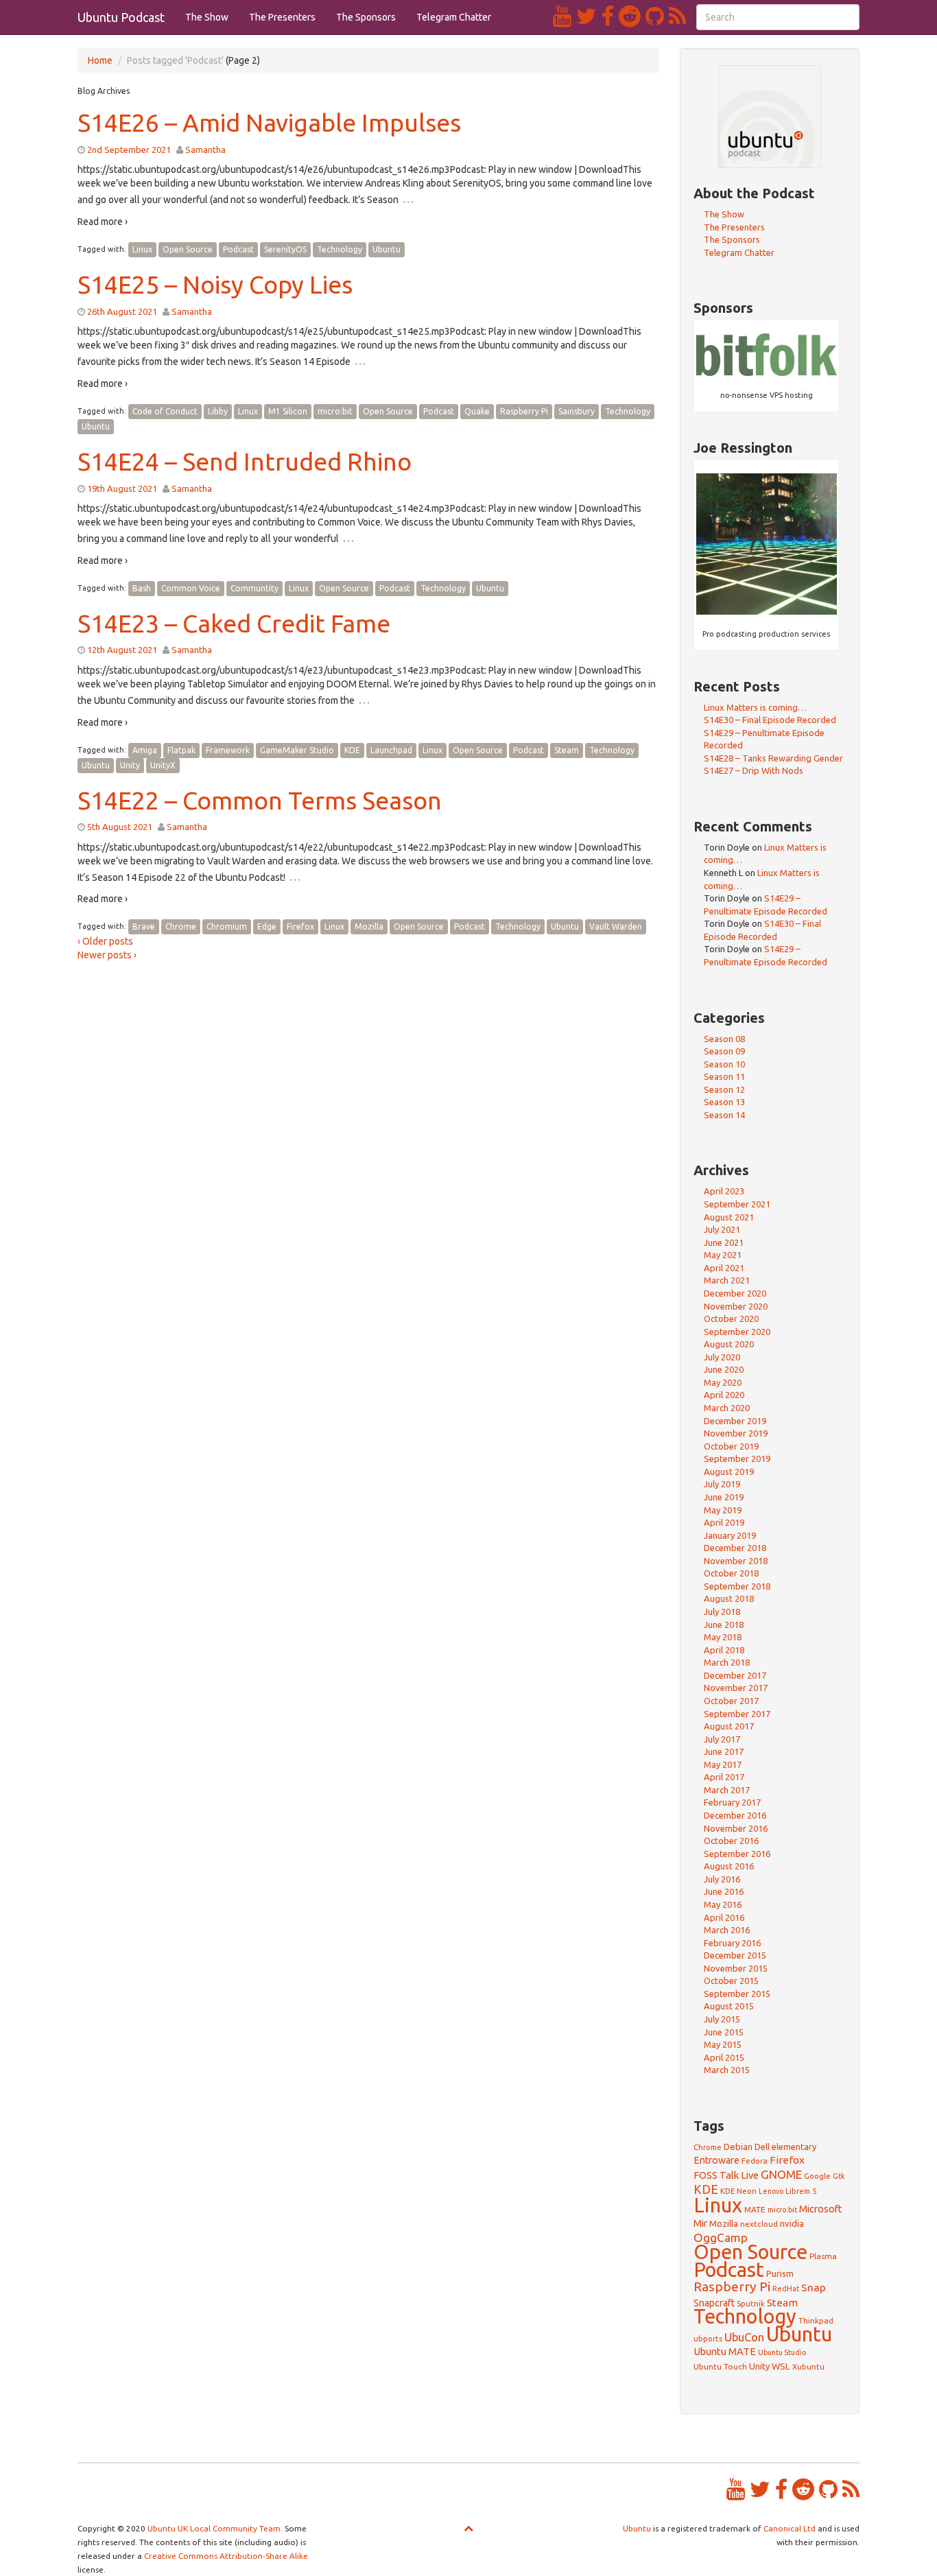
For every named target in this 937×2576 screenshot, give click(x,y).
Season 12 (724, 1089)
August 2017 (729, 1726)
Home (100, 60)
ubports (708, 2338)
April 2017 (724, 1777)
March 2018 (727, 1662)
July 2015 (722, 2019)
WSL (781, 2366)
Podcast (238, 249)
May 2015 (723, 2044)
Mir (700, 2223)
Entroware (716, 2160)
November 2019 (736, 1433)
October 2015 (731, 1981)
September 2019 (737, 1458)
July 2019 (722, 1484)
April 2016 (724, 1917)
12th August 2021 (122, 650)
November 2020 (736, 1306)
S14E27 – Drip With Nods (754, 770)
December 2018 (735, 1548)
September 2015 (737, 1994)
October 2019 (731, 1446)
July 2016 (722, 1879)
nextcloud (759, 2224)
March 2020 (727, 1408)
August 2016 (729, 1866)
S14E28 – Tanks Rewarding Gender (773, 758)
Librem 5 (801, 2191)
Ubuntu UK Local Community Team (214, 2528)
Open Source (188, 249)
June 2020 (724, 1369)
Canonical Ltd (790, 2528)
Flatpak (181, 750)
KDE (352, 750)
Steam (567, 750)
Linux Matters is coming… (755, 707)
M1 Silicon (288, 411)
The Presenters (282, 17)
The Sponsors (366, 17)
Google (817, 2176)
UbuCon (744, 2337)
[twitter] (589, 16)
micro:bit (335, 411)
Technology (340, 249)
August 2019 (729, 1472)
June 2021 (724, 1242)
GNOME (781, 2174)
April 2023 (724, 1191)
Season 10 (724, 1064)
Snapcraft (714, 2303)
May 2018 (723, 1637)
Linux (142, 249)
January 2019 (730, 1535)
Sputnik (751, 2303)
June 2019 (724, 1497)
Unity (130, 765)
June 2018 (724, 1624)
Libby (218, 411)
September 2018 (737, 1586)
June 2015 (724, 2032)
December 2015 (735, 1955)
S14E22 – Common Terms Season (260, 800)
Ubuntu (387, 249)
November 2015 (736, 1968)
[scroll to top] (468, 2528)
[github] (657, 16)
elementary (794, 2147)
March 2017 (727, 1790)
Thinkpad (816, 2320)
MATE (755, 2209)
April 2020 (724, 1395)
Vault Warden (616, 926)
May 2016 (723, 1904)
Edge (267, 926)
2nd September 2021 (129, 150)
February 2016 (732, 1943)
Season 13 (724, 1102)
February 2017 (732, 1802)
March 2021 (727, 1280)
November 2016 (736, 1828)
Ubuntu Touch (720, 2366)
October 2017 (731, 1701)
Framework (228, 750)
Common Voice (191, 588)
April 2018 (724, 1650)
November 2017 (736, 1688)
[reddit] (632, 16)
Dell (762, 2147)
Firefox (300, 926)
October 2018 (731, 1573)
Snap (814, 2287)
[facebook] (610, 16)
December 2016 (735, 1815)
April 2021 (724, 1268)
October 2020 (731, 1319)
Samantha (205, 150)
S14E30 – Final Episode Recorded (770, 720)
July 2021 (722, 1229)
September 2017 (737, 1714)
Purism (780, 2273)
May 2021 (723, 1255)
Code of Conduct (165, 411)
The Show (207, 17)
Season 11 (724, 1076)
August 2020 (729, 1344)
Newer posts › (107, 955)
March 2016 (727, 1930)
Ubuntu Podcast (121, 17)
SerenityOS (285, 249)
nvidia (792, 2223)
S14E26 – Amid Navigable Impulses (269, 122)
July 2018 (722, 1611)
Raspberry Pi (524, 411)
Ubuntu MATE (725, 2351)
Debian (738, 2147)
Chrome (181, 926)
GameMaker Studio (297, 750)
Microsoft (821, 2209)
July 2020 (722, 1357)
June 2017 (724, 1751)
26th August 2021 (122, 311)
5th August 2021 (120, 827)
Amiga (145, 750)
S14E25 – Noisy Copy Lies (215, 284)
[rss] (677, 16)
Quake (477, 411)
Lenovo (771, 2191)
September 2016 (737, 1854)
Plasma (823, 2256)
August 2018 (729, 1598)
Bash (142, 588)
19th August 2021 (122, 488)
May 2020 (723, 1382)
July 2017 (722, 1739)
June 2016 (724, 1891)
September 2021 (737, 1204)
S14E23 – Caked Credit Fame (234, 623)
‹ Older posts (105, 941)
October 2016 (731, 1841)
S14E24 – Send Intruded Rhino (245, 461)
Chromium (227, 926)
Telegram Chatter (454, 17)
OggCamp (721, 2237)
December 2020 (735, 1293)
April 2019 (724, 1522)
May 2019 (723, 1510)
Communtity (254, 588)
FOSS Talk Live (726, 2175)
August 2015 (729, 2006)
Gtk (839, 2176)
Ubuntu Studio (782, 2352)
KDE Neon (738, 2191)
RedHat (786, 2289)
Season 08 (724, 1039)
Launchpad (391, 750)
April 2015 (724, 2057)
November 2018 (736, 1561)
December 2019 (735, 1421)
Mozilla (369, 926)
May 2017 (723, 1764)
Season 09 (724, 1051)
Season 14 (724, 1115)
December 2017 (735, 1675)
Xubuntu (808, 2366)
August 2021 (729, 1217)
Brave (144, 926)
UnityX (163, 765)
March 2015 (727, 2070)
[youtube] (565, 16)
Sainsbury (577, 411)
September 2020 (737, 1332)
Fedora (755, 2161)
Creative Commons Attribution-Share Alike (226, 2556)
